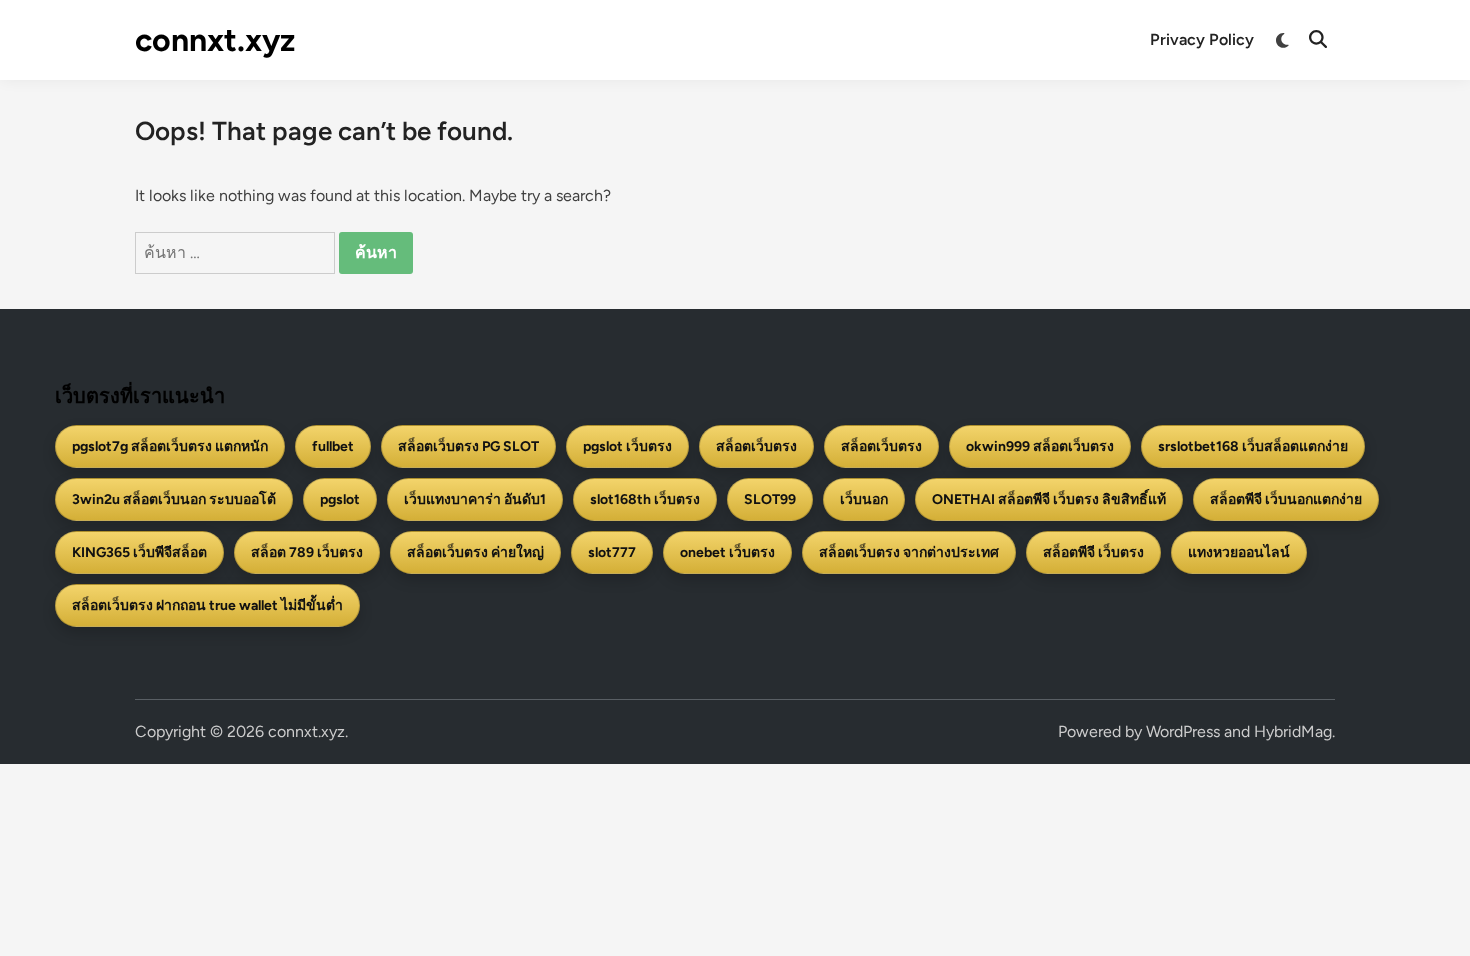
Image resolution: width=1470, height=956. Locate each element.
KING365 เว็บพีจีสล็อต (139, 552)
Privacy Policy (1202, 39)
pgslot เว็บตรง (627, 446)
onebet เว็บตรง (727, 552)
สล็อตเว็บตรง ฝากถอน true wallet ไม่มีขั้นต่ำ (207, 605)
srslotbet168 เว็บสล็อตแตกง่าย (1253, 446)
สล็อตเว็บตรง (756, 446)
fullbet (333, 446)
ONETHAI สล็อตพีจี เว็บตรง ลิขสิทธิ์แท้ (1049, 499)
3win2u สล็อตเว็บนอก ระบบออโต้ (174, 499)
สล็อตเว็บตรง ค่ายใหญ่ (475, 552)
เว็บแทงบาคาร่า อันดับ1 (475, 499)
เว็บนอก (864, 499)
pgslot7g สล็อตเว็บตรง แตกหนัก (170, 446)
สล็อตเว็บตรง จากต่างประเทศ (909, 552)
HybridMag (1293, 731)
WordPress (1183, 731)
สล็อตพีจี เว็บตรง (1093, 552)
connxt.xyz (215, 40)
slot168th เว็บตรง (645, 499)
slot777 (612, 552)
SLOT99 (770, 499)
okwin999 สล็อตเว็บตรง (1040, 446)
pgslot (340, 499)
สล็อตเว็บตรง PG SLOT (468, 446)
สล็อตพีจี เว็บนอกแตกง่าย (1286, 499)
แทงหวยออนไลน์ (1239, 552)
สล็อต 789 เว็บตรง (307, 552)
